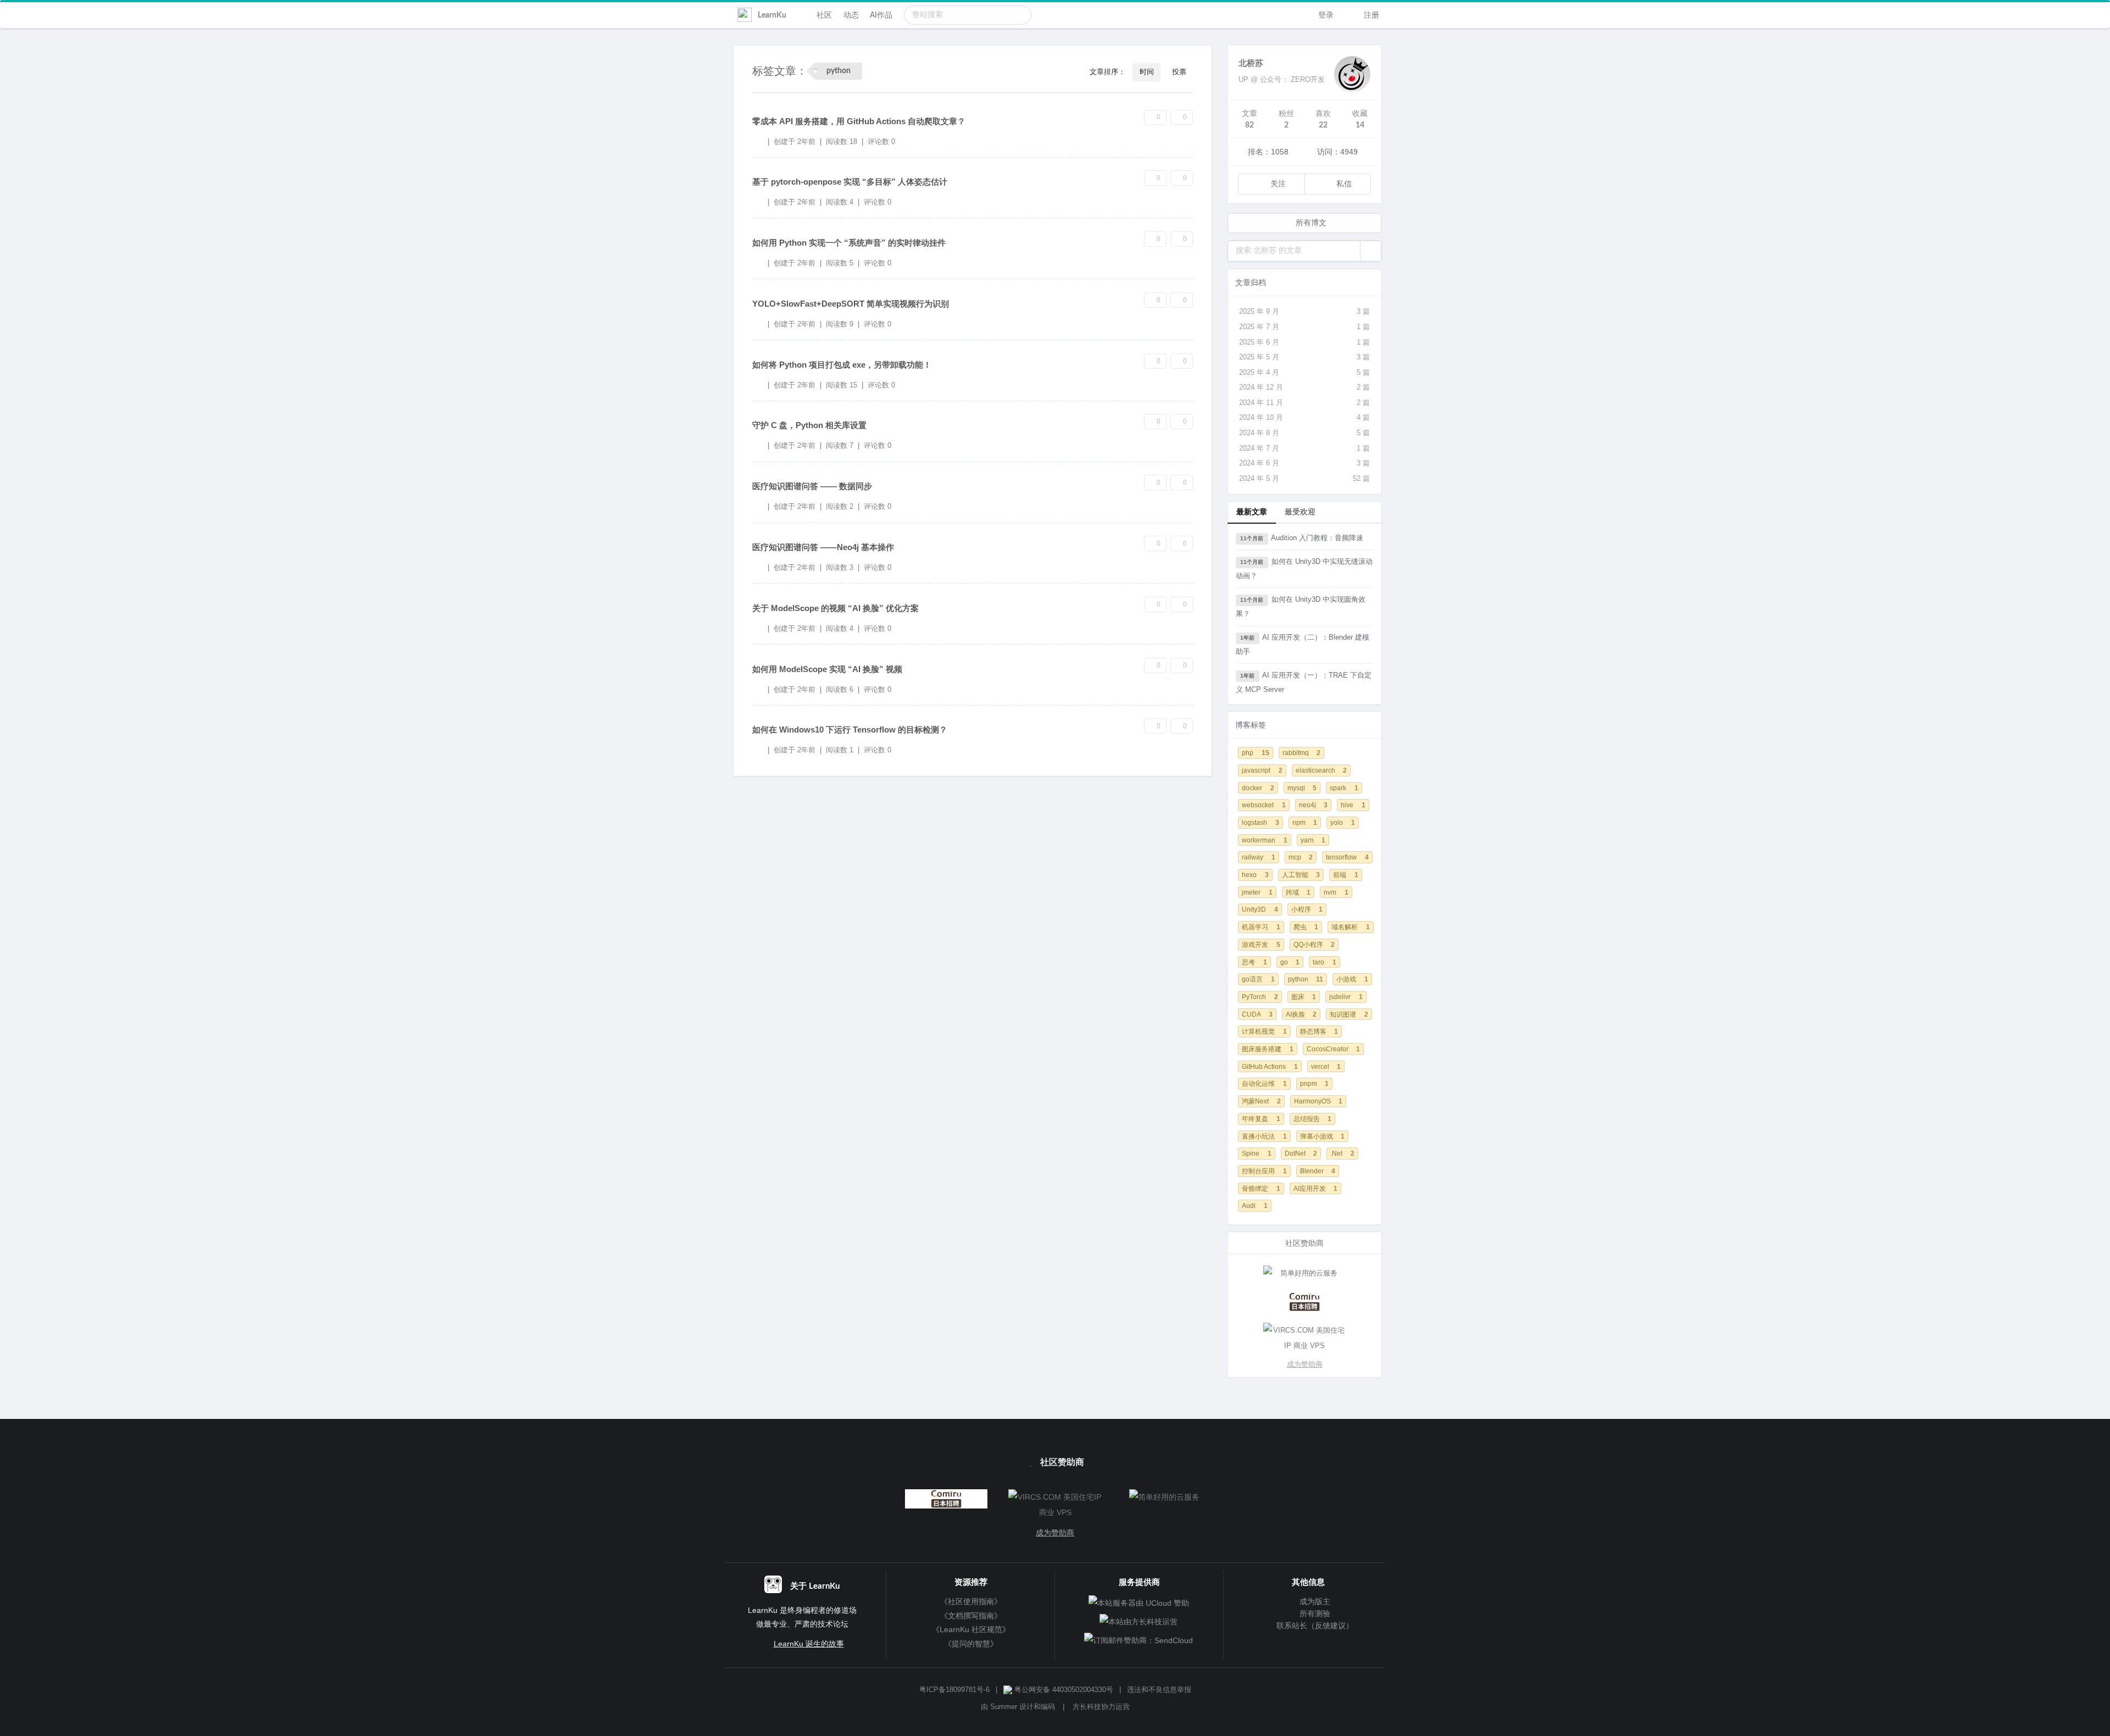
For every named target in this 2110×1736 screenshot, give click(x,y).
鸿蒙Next (1261, 1101)
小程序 (1307, 909)
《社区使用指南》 (971, 1601)
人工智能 (1301, 875)
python (1306, 979)
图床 (1304, 997)
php (1256, 753)
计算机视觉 (1264, 1031)
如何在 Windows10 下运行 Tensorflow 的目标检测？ (850, 730)
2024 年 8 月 (1304, 433)
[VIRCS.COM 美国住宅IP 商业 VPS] (1304, 1338)
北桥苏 (1251, 63)
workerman (1265, 840)
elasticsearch (1321, 770)
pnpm (1315, 1083)
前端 (1346, 875)
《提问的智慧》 (971, 1644)
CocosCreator (1334, 1049)
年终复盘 (1261, 1119)
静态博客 (1319, 1031)
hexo (1255, 875)
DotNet (1301, 1153)
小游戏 (1352, 979)
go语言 (1258, 979)
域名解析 (1351, 927)
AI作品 (881, 15)
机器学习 (1261, 927)
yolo (1343, 822)
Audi (1255, 1205)
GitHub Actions (1270, 1066)
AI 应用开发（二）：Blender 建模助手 (1303, 644)
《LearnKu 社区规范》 (971, 1629)
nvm (1336, 892)
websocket (1264, 805)
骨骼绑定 (1261, 1188)
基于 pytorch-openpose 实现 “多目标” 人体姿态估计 (850, 182)
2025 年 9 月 (1304, 311)
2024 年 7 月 (1304, 448)
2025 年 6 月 (1304, 342)
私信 (1343, 184)
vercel (1326, 1066)
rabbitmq (1302, 753)
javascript (1262, 770)
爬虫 (1306, 927)
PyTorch (1260, 997)
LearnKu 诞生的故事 (809, 1644)
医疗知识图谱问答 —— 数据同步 (812, 486)
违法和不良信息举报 (1159, 1690)
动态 (851, 15)
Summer (1004, 1707)
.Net (1342, 1153)
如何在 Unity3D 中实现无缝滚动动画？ (1304, 569)
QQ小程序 (1314, 944)
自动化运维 (1264, 1083)
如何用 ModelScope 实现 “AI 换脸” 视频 (827, 669)
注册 (1370, 15)
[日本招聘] (1304, 1302)
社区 (824, 15)
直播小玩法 (1264, 1136)
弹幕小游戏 (1323, 1136)
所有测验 (1314, 1613)
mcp (1301, 857)
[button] (1371, 251)
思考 (1254, 962)
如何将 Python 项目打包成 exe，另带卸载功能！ (842, 365)
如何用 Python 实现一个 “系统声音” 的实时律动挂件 (849, 243)
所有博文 (1310, 223)
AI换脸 (1301, 1014)
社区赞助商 (1061, 1462)
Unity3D (1260, 909)
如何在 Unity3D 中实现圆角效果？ (1301, 606)
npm (1305, 822)
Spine (1257, 1153)
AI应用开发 (1316, 1188)
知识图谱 (1349, 1014)
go (1290, 962)
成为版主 (1314, 1601)
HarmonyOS (1318, 1101)
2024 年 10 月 (1304, 417)
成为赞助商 (1305, 1364)
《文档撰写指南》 (971, 1616)
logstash (1261, 822)
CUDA (1257, 1014)
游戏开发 (1261, 944)
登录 (1325, 15)
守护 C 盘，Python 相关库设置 (809, 425)
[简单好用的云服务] (1304, 1273)
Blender (1318, 1171)
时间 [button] (1147, 72)
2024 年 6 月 (1304, 463)
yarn (1313, 840)
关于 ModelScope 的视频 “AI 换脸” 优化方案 (835, 608)
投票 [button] (1179, 72)
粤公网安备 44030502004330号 (1063, 1690)
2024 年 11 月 (1304, 403)
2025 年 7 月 (1304, 327)
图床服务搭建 (1268, 1049)
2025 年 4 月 (1304, 372)
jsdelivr (1346, 997)
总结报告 (1313, 1119)
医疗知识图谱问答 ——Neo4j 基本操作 (823, 547)
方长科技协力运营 (1101, 1707)
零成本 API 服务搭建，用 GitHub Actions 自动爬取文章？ (859, 121)
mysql (1302, 788)
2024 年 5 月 (1304, 478)
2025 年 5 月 (1304, 357)
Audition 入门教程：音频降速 (1301, 538)
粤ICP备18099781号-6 (954, 1690)
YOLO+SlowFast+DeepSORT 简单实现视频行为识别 (851, 304)
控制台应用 (1264, 1171)
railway (1259, 857)
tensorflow (1347, 857)
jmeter (1257, 892)
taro (1325, 962)
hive (1353, 805)
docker (1258, 788)
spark (1344, 788)
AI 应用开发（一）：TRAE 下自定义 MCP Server (1304, 682)
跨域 (1298, 892)
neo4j (1314, 805)
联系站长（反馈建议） (1314, 1626)
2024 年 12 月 (1304, 387)
